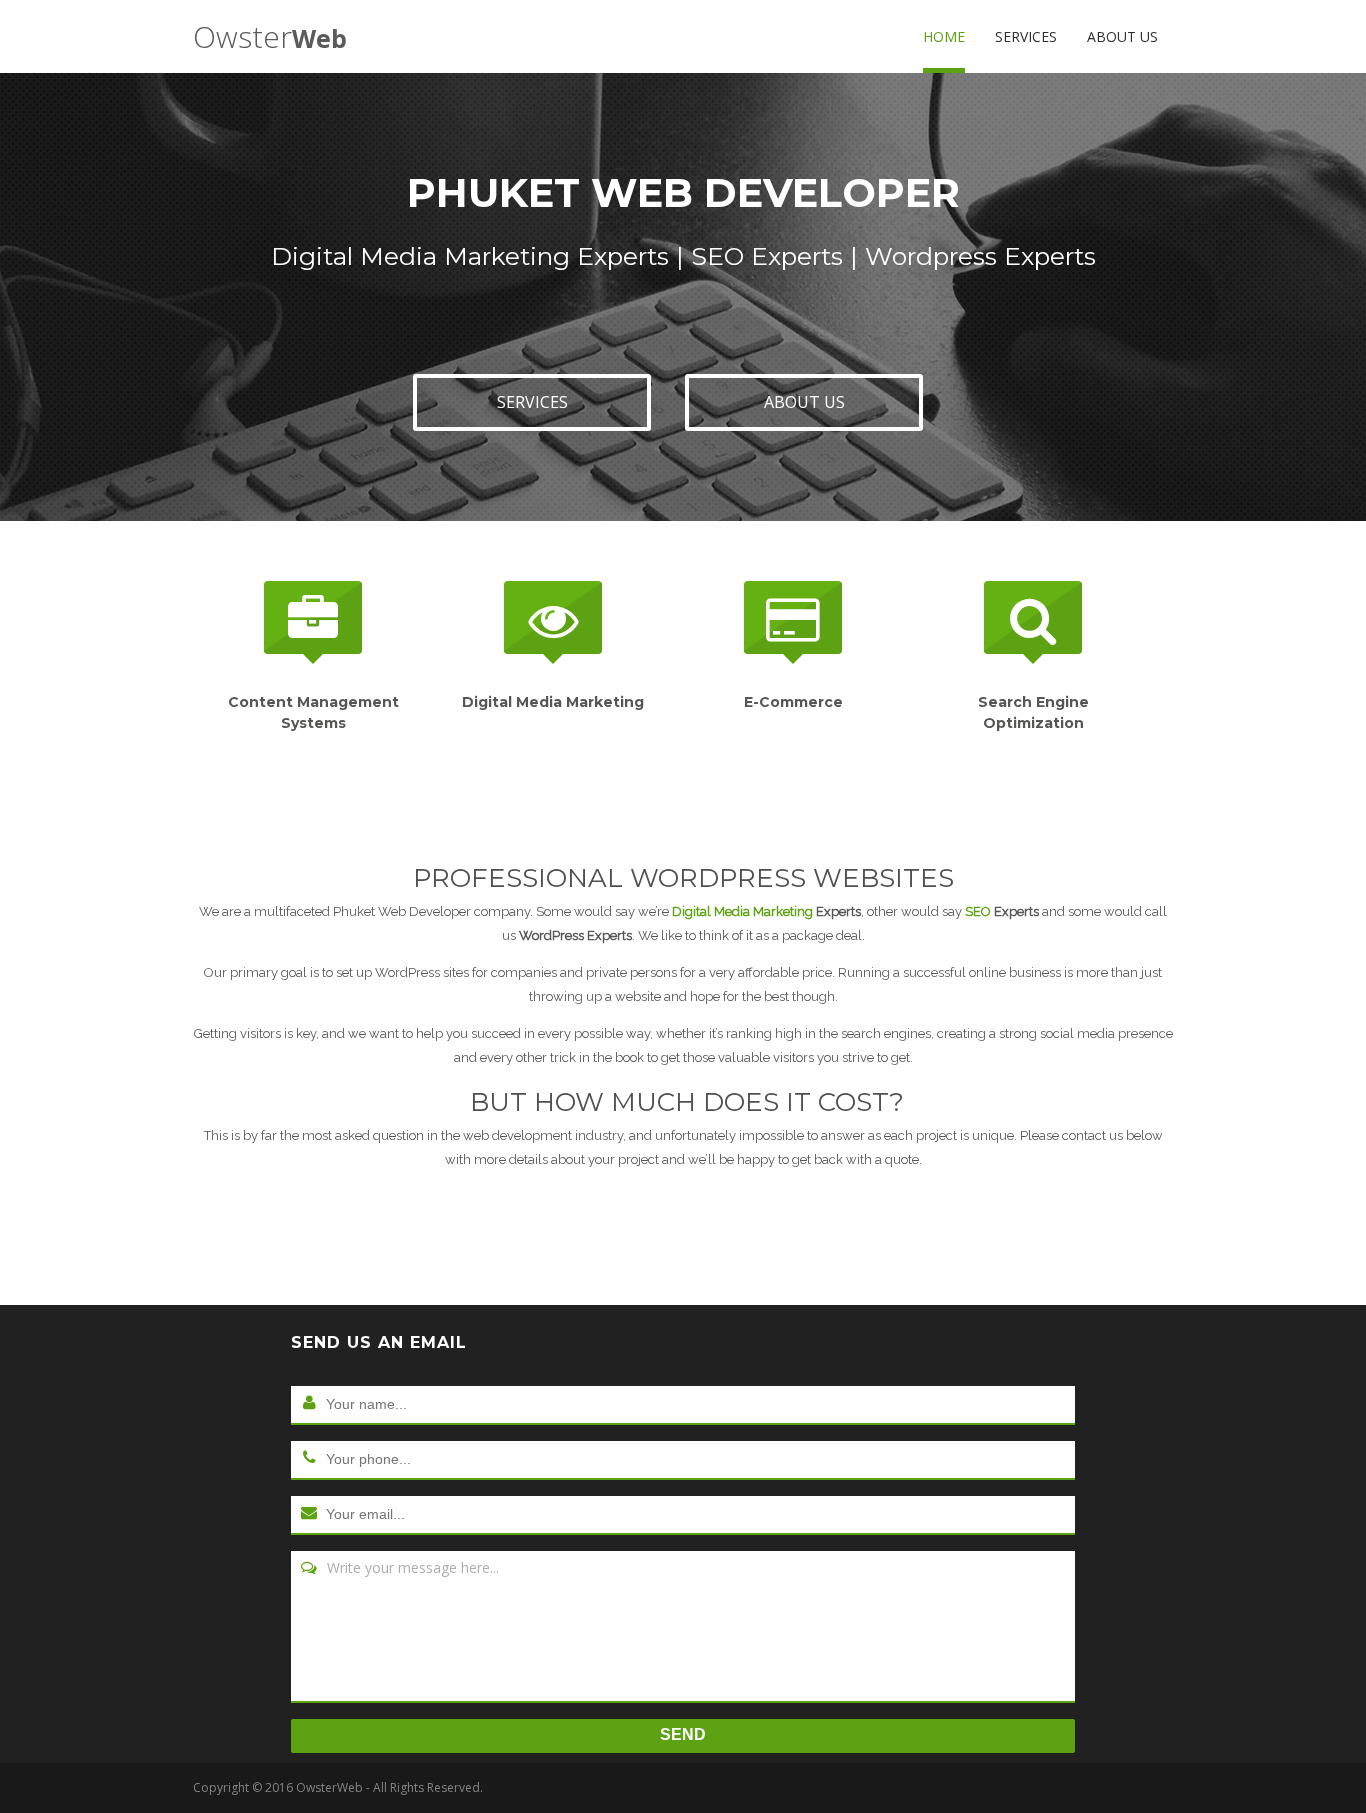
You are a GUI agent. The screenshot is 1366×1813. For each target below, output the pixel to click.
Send (683, 1734)
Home (944, 36)
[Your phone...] (309, 1459)
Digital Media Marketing (744, 911)
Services (1026, 36)
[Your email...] (309, 1514)
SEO (979, 911)
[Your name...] (309, 1404)
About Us (1122, 36)
